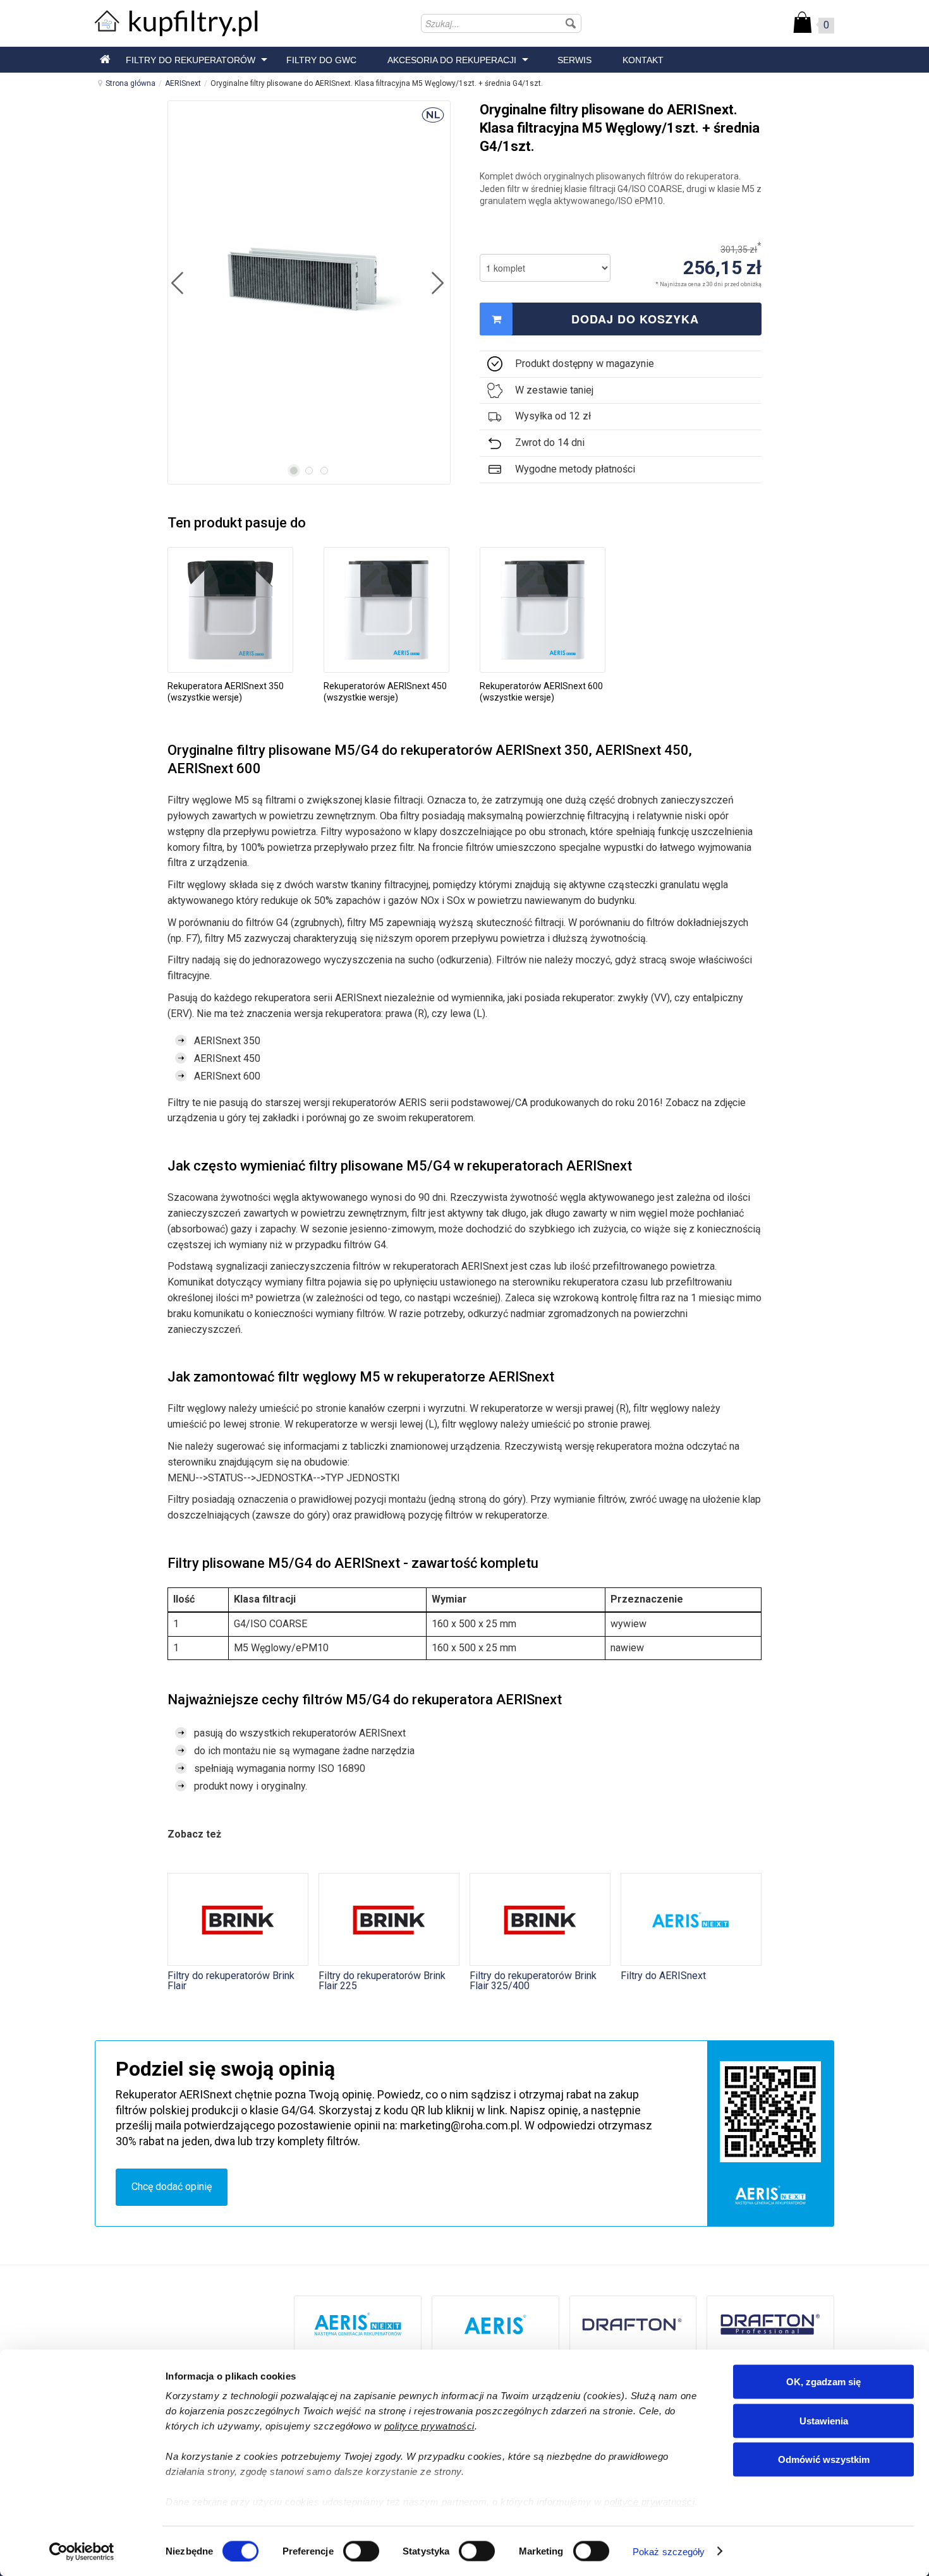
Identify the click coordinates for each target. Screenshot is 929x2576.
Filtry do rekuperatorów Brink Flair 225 (382, 1980)
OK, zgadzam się (823, 2382)
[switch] (361, 2551)
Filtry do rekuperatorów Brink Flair (231, 1980)
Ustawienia (824, 2420)
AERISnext (183, 83)
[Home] (105, 60)
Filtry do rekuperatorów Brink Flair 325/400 (533, 1980)
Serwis (574, 60)
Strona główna (131, 83)
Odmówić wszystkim (824, 2459)
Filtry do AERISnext (663, 1975)
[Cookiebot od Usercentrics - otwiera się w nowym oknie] (82, 2551)
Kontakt (643, 60)
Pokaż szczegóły (669, 2551)
